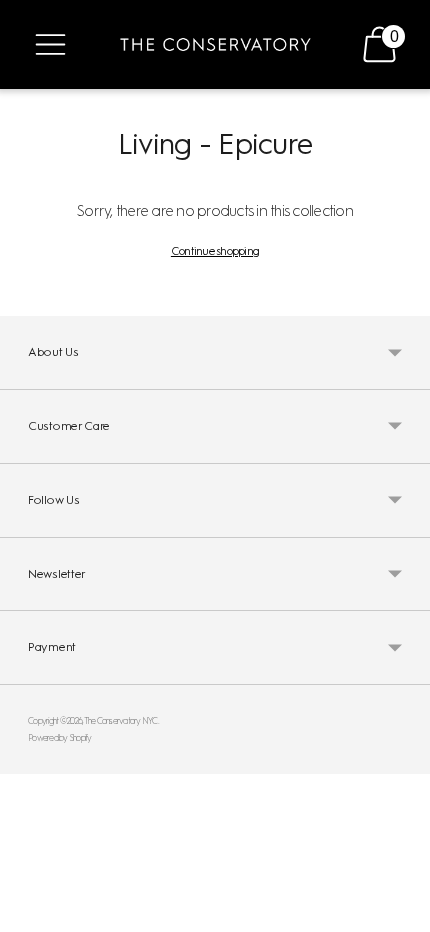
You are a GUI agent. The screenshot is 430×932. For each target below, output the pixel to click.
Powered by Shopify (60, 737)
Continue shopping (215, 251)
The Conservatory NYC (121, 720)
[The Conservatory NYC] (215, 44)
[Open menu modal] (50, 44)
